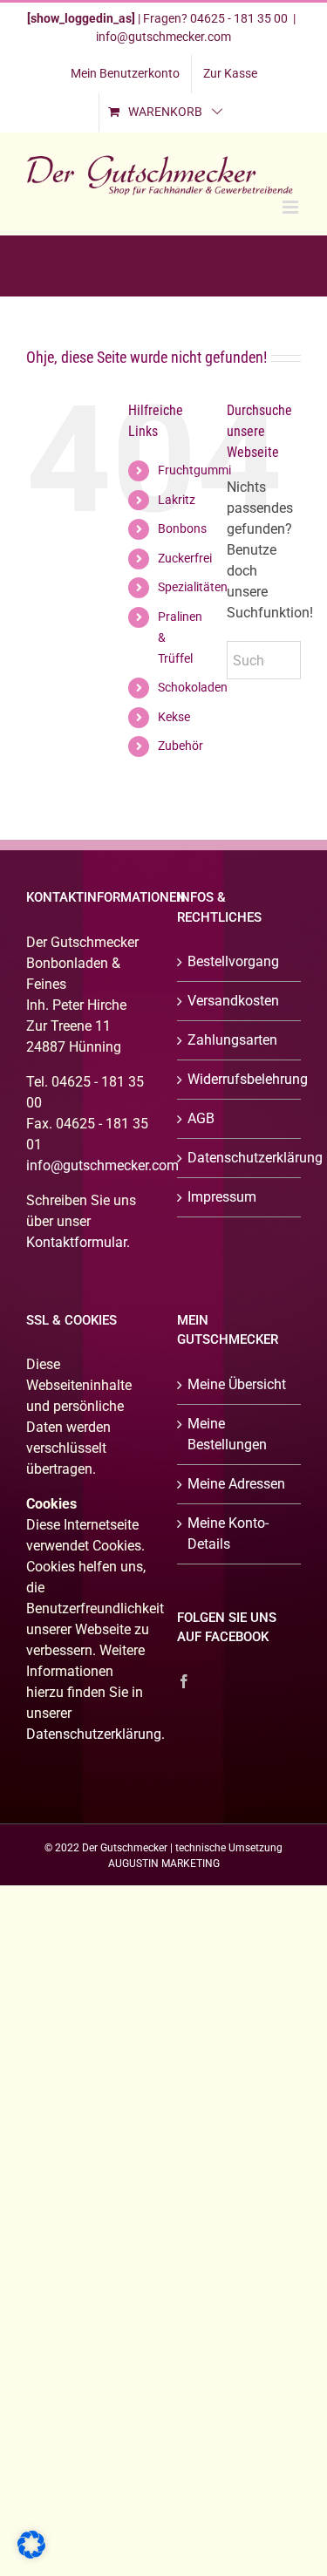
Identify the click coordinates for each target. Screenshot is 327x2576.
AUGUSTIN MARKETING (164, 1864)
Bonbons (182, 528)
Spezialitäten (193, 587)
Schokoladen (193, 687)
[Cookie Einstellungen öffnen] (31, 2554)
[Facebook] (184, 1681)
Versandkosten (233, 1001)
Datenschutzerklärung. (95, 1734)
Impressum (222, 1197)
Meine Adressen (236, 1484)
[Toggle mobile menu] (292, 207)
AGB (201, 1118)
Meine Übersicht (237, 1384)
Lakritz (177, 500)
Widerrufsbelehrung (240, 1079)
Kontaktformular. (78, 1242)
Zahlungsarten (232, 1040)
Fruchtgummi (194, 470)
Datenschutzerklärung (240, 1158)
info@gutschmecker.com (163, 37)
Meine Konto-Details (228, 1533)
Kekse (174, 717)
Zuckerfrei (185, 558)
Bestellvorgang (233, 961)
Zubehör (181, 746)
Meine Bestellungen (227, 1434)
